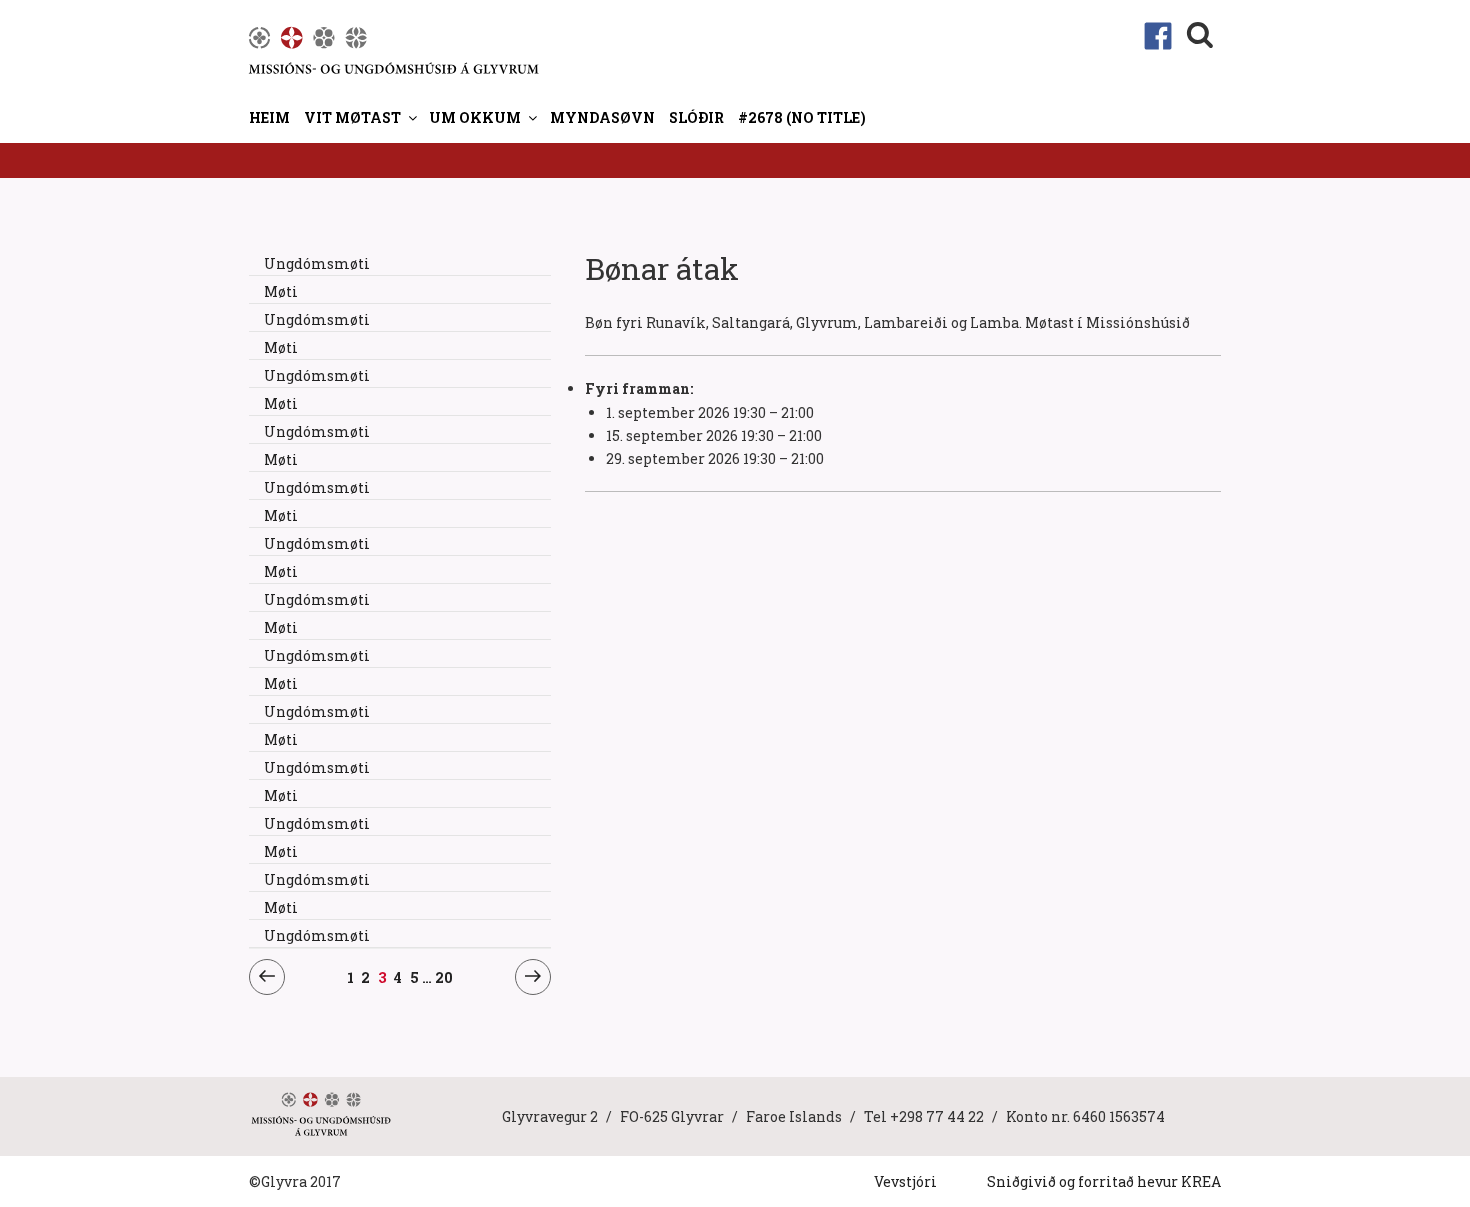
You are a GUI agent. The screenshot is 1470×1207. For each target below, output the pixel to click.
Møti (281, 291)
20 (444, 977)
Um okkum (475, 117)
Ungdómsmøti (317, 263)
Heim (269, 117)
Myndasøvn (602, 117)
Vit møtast (352, 117)
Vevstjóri (905, 1181)
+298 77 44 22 (937, 1116)
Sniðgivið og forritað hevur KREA (1104, 1181)
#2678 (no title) (802, 117)
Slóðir (696, 117)
